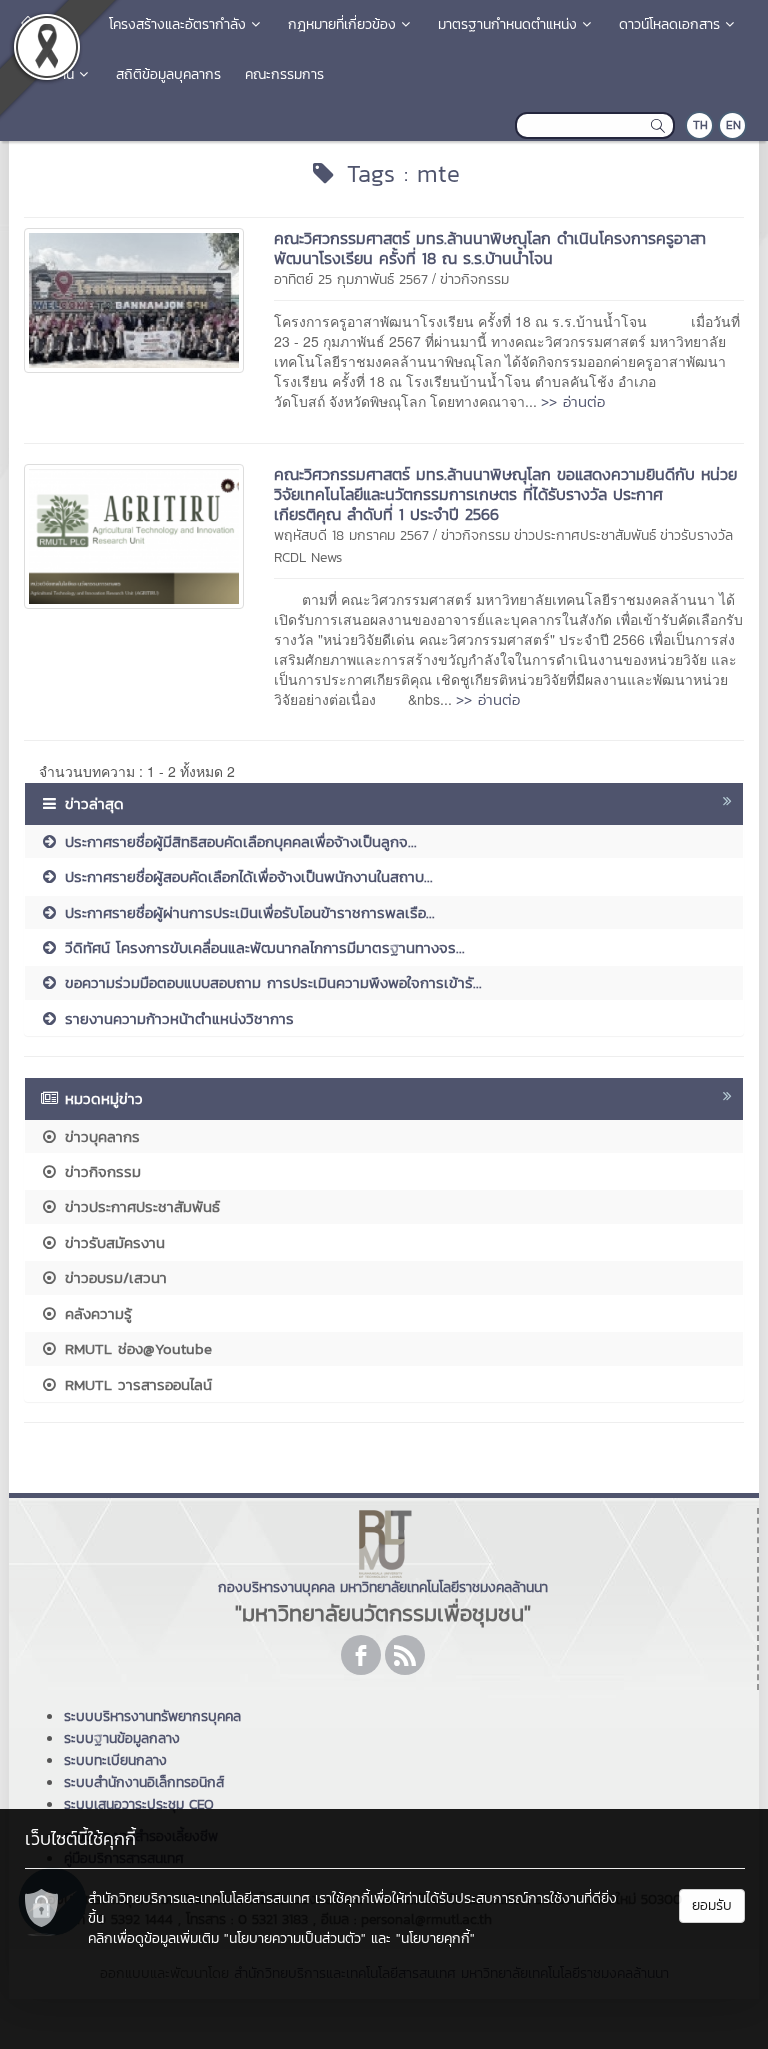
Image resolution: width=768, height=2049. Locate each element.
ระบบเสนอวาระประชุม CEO (139, 1804)
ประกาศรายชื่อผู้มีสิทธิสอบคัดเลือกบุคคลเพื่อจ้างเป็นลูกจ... (238, 841)
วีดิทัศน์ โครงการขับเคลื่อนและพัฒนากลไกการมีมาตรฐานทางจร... (262, 947)
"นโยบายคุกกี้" (435, 1938)
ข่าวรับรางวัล (696, 535)
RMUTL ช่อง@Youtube (135, 1348)
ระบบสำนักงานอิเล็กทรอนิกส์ (144, 1782)
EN (733, 125)
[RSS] (405, 1655)
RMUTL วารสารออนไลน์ (135, 1384)
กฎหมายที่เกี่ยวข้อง (342, 24)
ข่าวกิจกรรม (474, 279)
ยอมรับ (712, 1905)
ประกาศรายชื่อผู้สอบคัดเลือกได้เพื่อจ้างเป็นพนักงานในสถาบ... (246, 876)
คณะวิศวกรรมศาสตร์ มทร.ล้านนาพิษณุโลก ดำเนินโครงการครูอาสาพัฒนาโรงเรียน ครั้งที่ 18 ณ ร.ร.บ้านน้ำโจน (490, 248)
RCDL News (308, 557)
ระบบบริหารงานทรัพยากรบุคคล (152, 1716)
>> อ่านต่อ (573, 401)
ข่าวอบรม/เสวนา (113, 1277)
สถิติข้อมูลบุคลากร (168, 74)
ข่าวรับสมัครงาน (112, 1242)
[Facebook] (361, 1655)
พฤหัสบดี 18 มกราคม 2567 (351, 535)
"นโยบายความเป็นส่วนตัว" (295, 1938)
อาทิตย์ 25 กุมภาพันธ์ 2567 (351, 279)
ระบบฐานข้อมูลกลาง (122, 1738)
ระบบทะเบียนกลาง (115, 1760)
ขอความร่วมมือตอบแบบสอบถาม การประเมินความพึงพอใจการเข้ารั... (270, 982)
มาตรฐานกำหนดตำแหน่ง (507, 24)
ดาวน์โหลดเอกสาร (669, 24)
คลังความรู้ (95, 1313)
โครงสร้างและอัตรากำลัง (177, 24)
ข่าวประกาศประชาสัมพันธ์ (585, 535)
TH (700, 125)
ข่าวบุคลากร (99, 1136)
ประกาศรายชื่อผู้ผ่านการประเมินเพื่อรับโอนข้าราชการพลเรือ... (247, 912)
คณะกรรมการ (284, 74)
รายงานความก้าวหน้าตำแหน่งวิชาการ (176, 1018)
